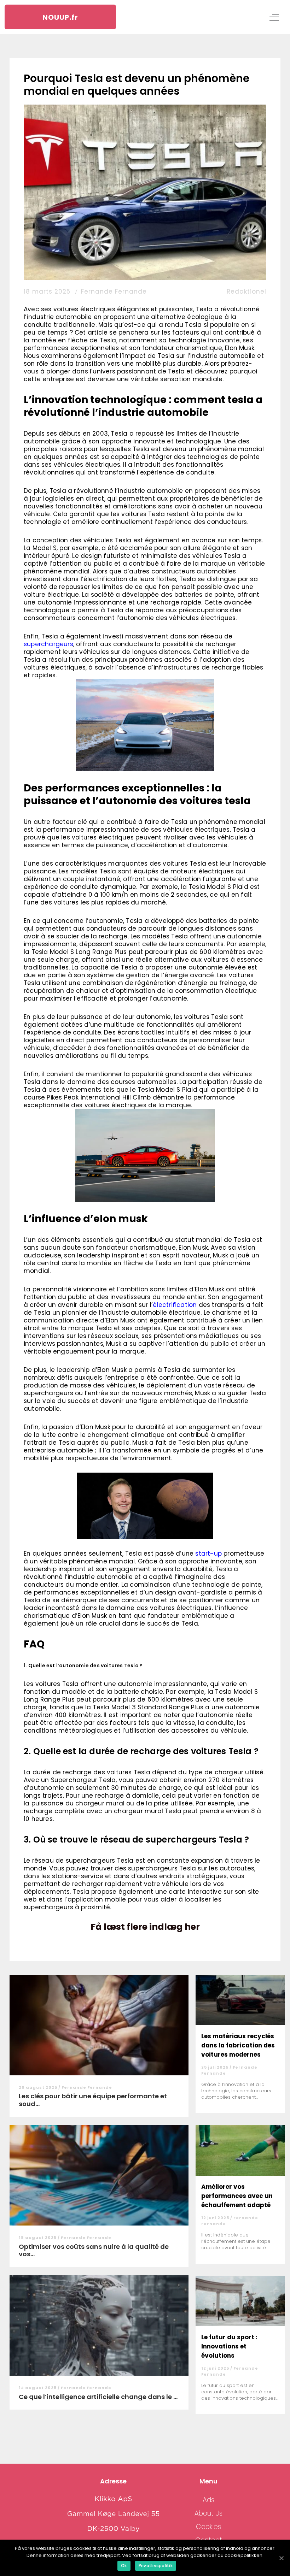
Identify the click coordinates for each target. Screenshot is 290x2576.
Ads (208, 2500)
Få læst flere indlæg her (145, 1927)
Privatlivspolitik (156, 2566)
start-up (208, 1554)
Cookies (208, 2527)
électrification (175, 1305)
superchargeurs (48, 644)
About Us (208, 2513)
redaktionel (246, 291)
